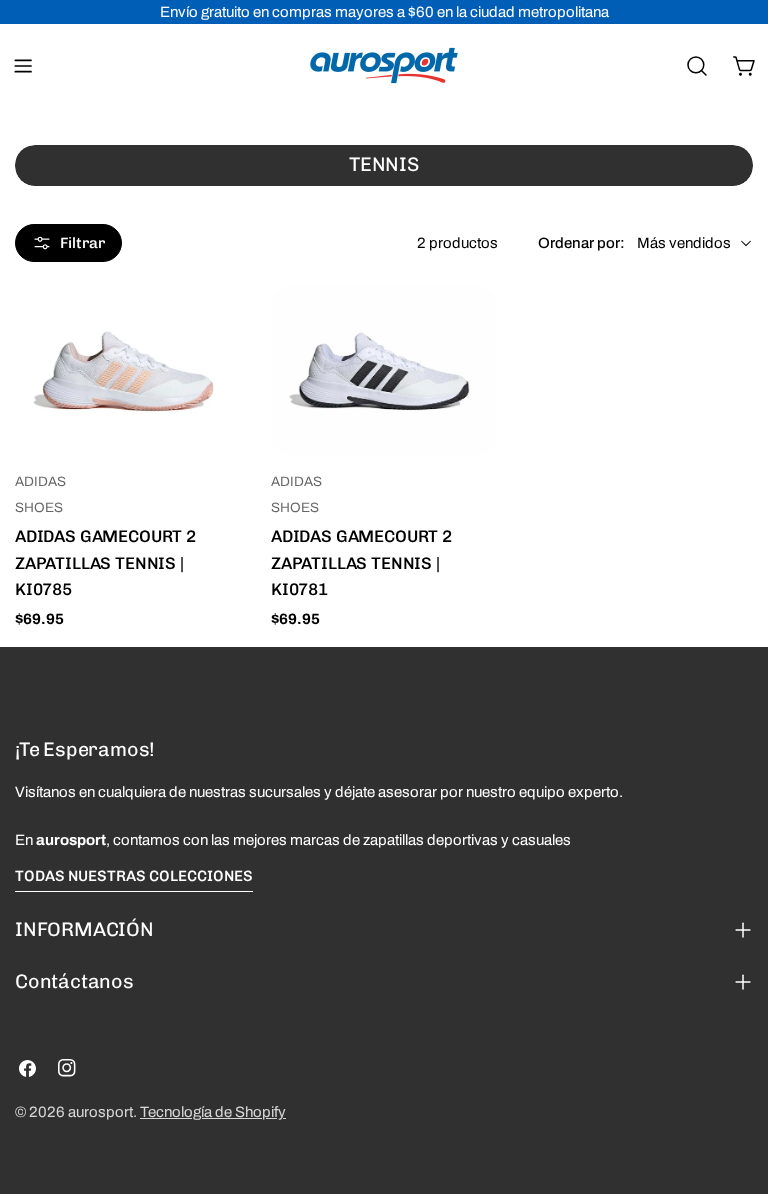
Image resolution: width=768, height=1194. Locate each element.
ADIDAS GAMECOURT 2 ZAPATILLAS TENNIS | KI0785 (105, 562)
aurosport (100, 1112)
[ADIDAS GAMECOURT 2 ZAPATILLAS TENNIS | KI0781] (384, 371)
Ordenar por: (581, 243)
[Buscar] (697, 66)
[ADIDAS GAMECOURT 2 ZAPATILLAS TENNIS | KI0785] (128, 371)
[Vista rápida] (212, 330)
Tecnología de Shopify (213, 1112)
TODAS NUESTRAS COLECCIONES (134, 876)
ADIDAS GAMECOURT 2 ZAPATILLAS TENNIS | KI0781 (361, 562)
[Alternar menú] (23, 66)
